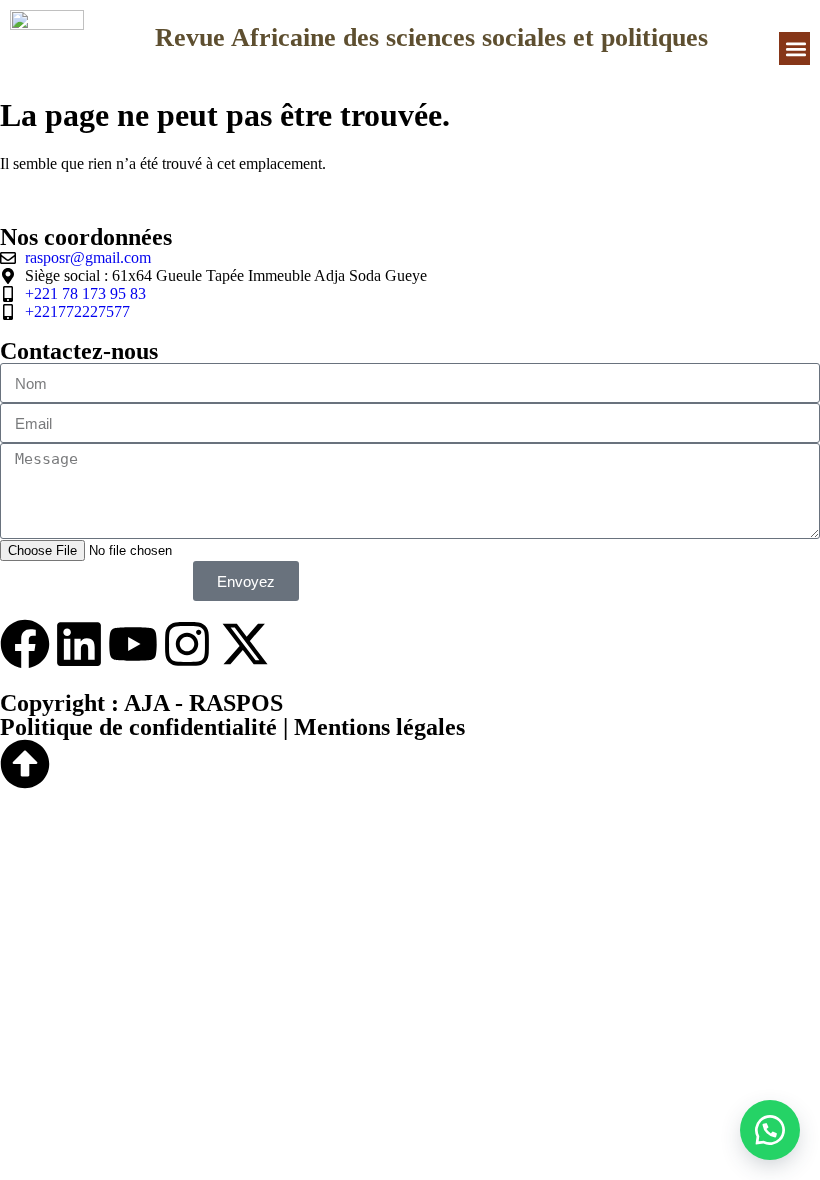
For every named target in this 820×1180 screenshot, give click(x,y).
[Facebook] (25, 644)
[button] (795, 48)
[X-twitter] (245, 644)
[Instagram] (187, 644)
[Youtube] (133, 644)
